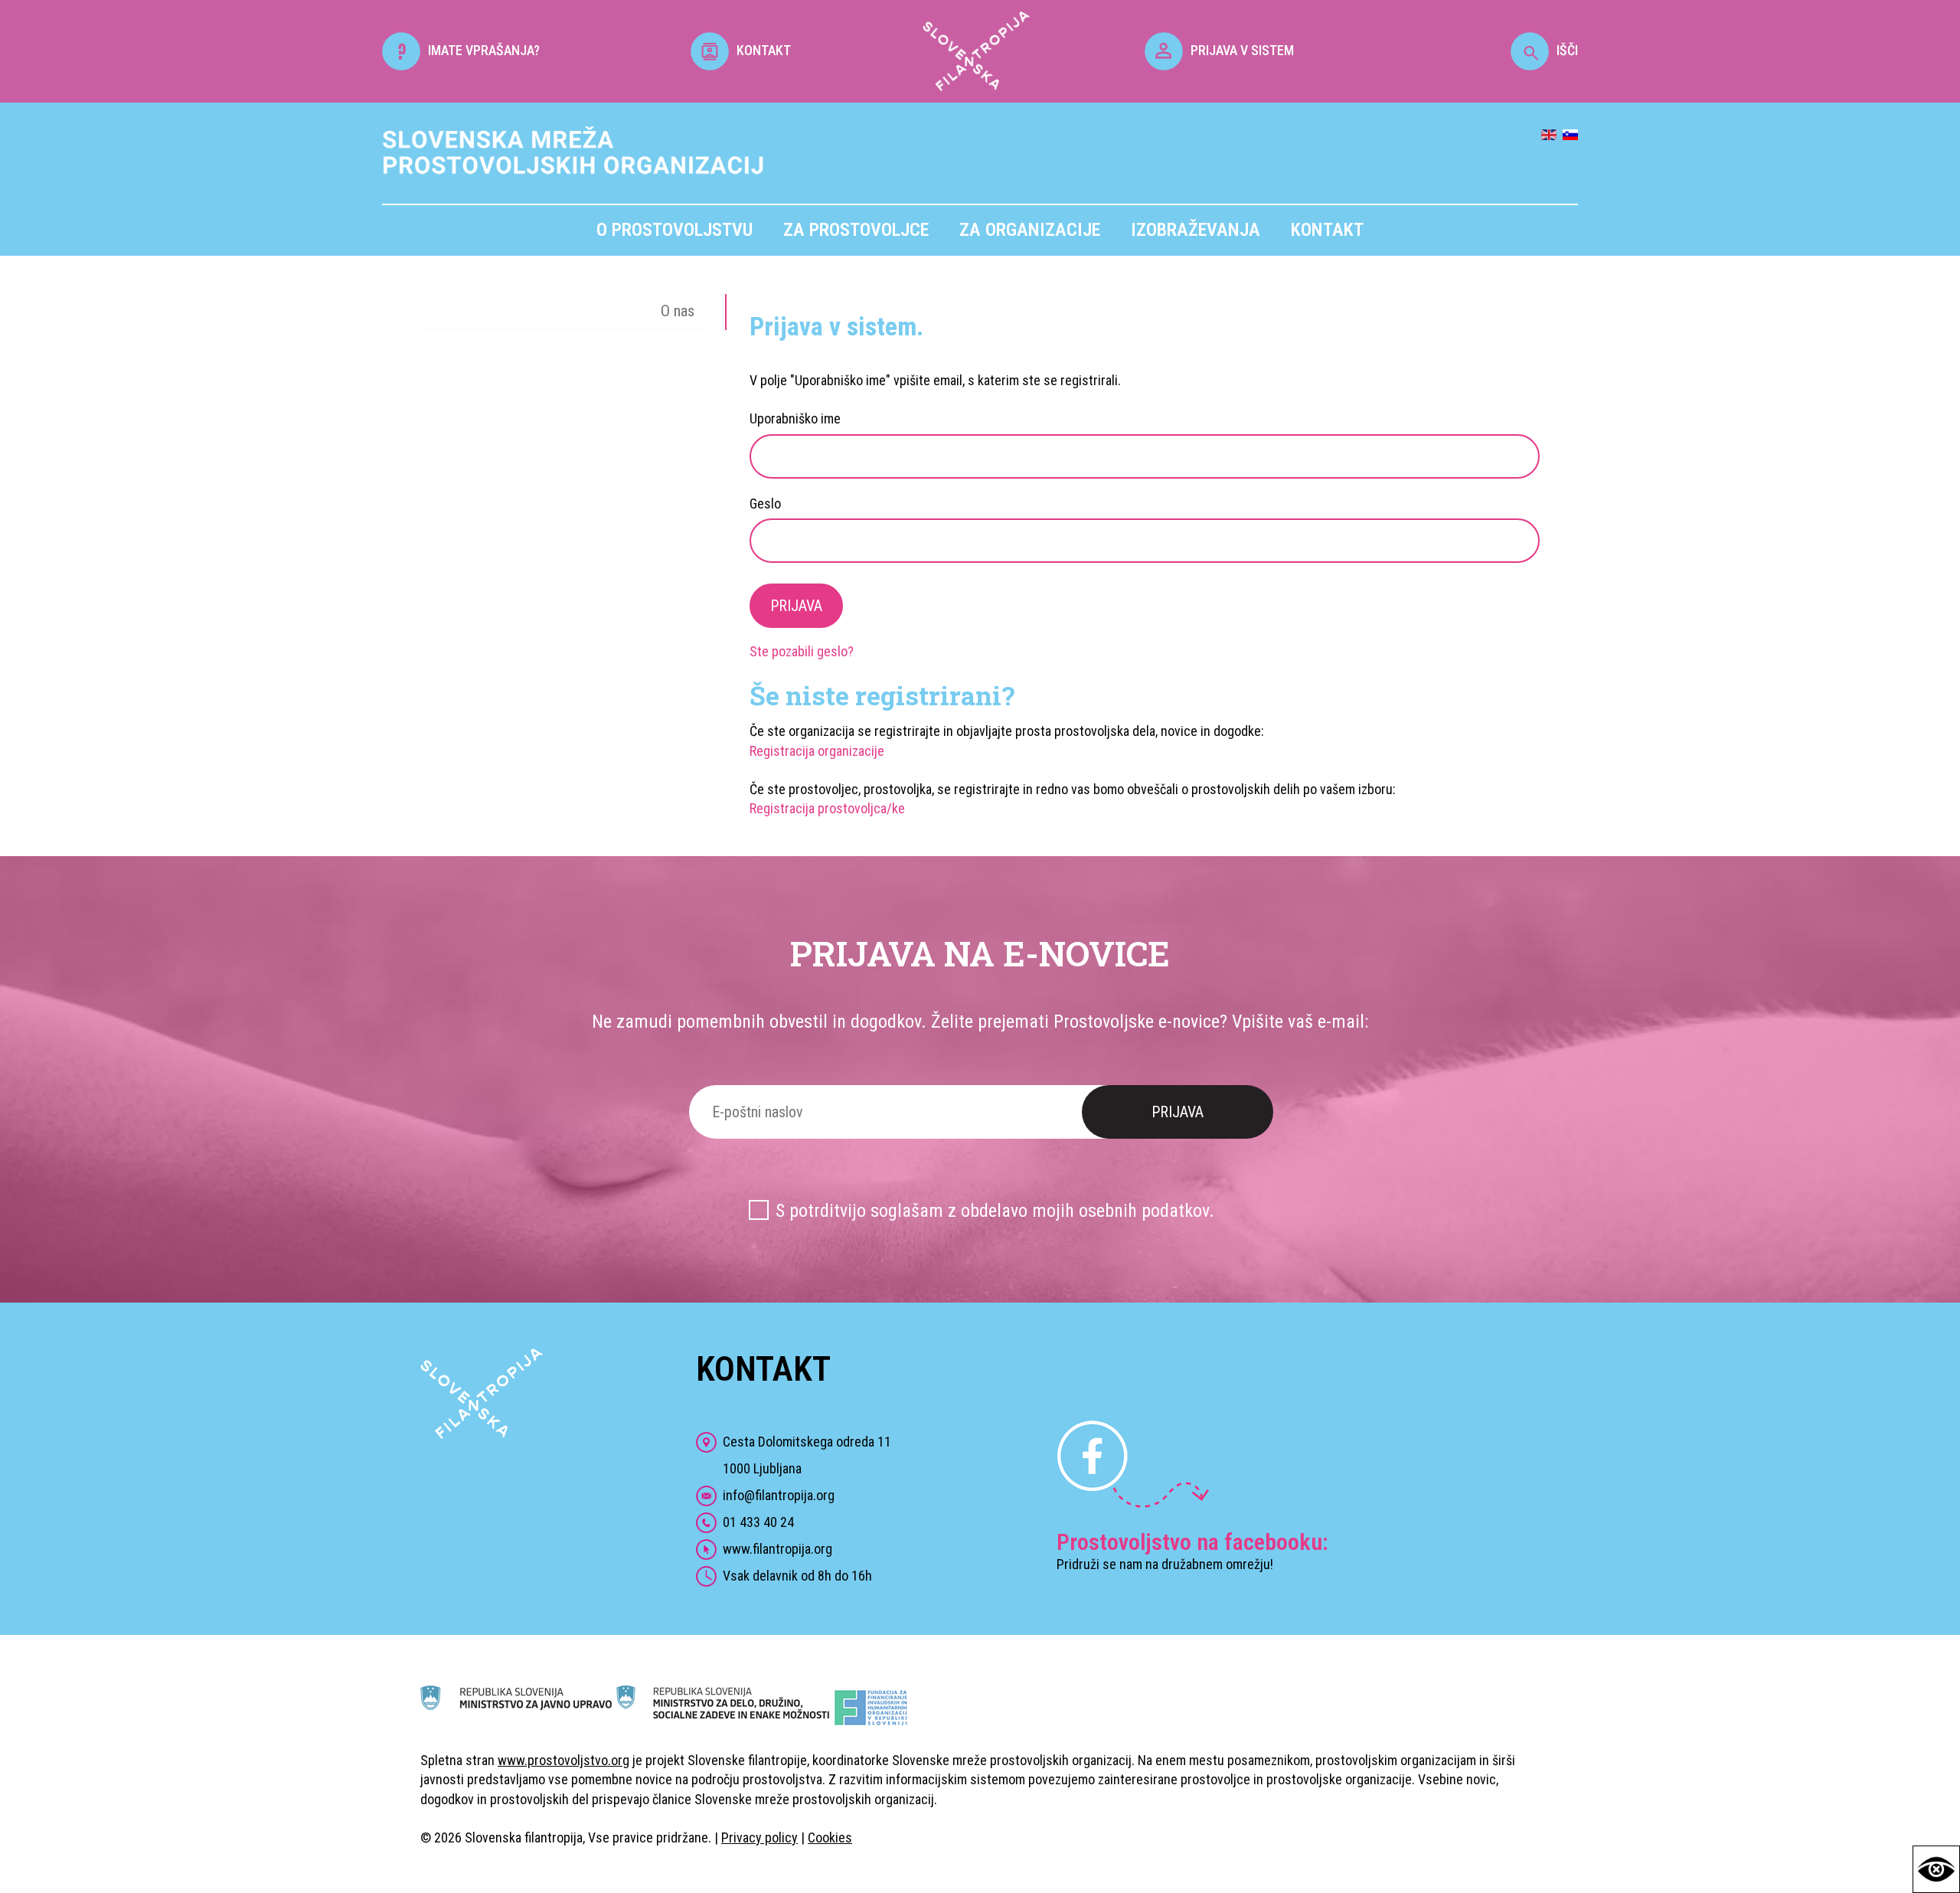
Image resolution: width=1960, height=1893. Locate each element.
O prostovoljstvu (675, 230)
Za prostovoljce (856, 230)
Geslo (765, 503)
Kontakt (1327, 230)
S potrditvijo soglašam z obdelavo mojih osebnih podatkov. (995, 1211)
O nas (678, 311)
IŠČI (1567, 50)
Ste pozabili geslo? (802, 651)
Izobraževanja (1196, 230)
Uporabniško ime (795, 418)
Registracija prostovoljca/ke (827, 808)
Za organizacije (1030, 230)
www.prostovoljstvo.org (563, 1760)
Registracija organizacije (817, 751)
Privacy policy (759, 1837)
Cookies (830, 1837)
